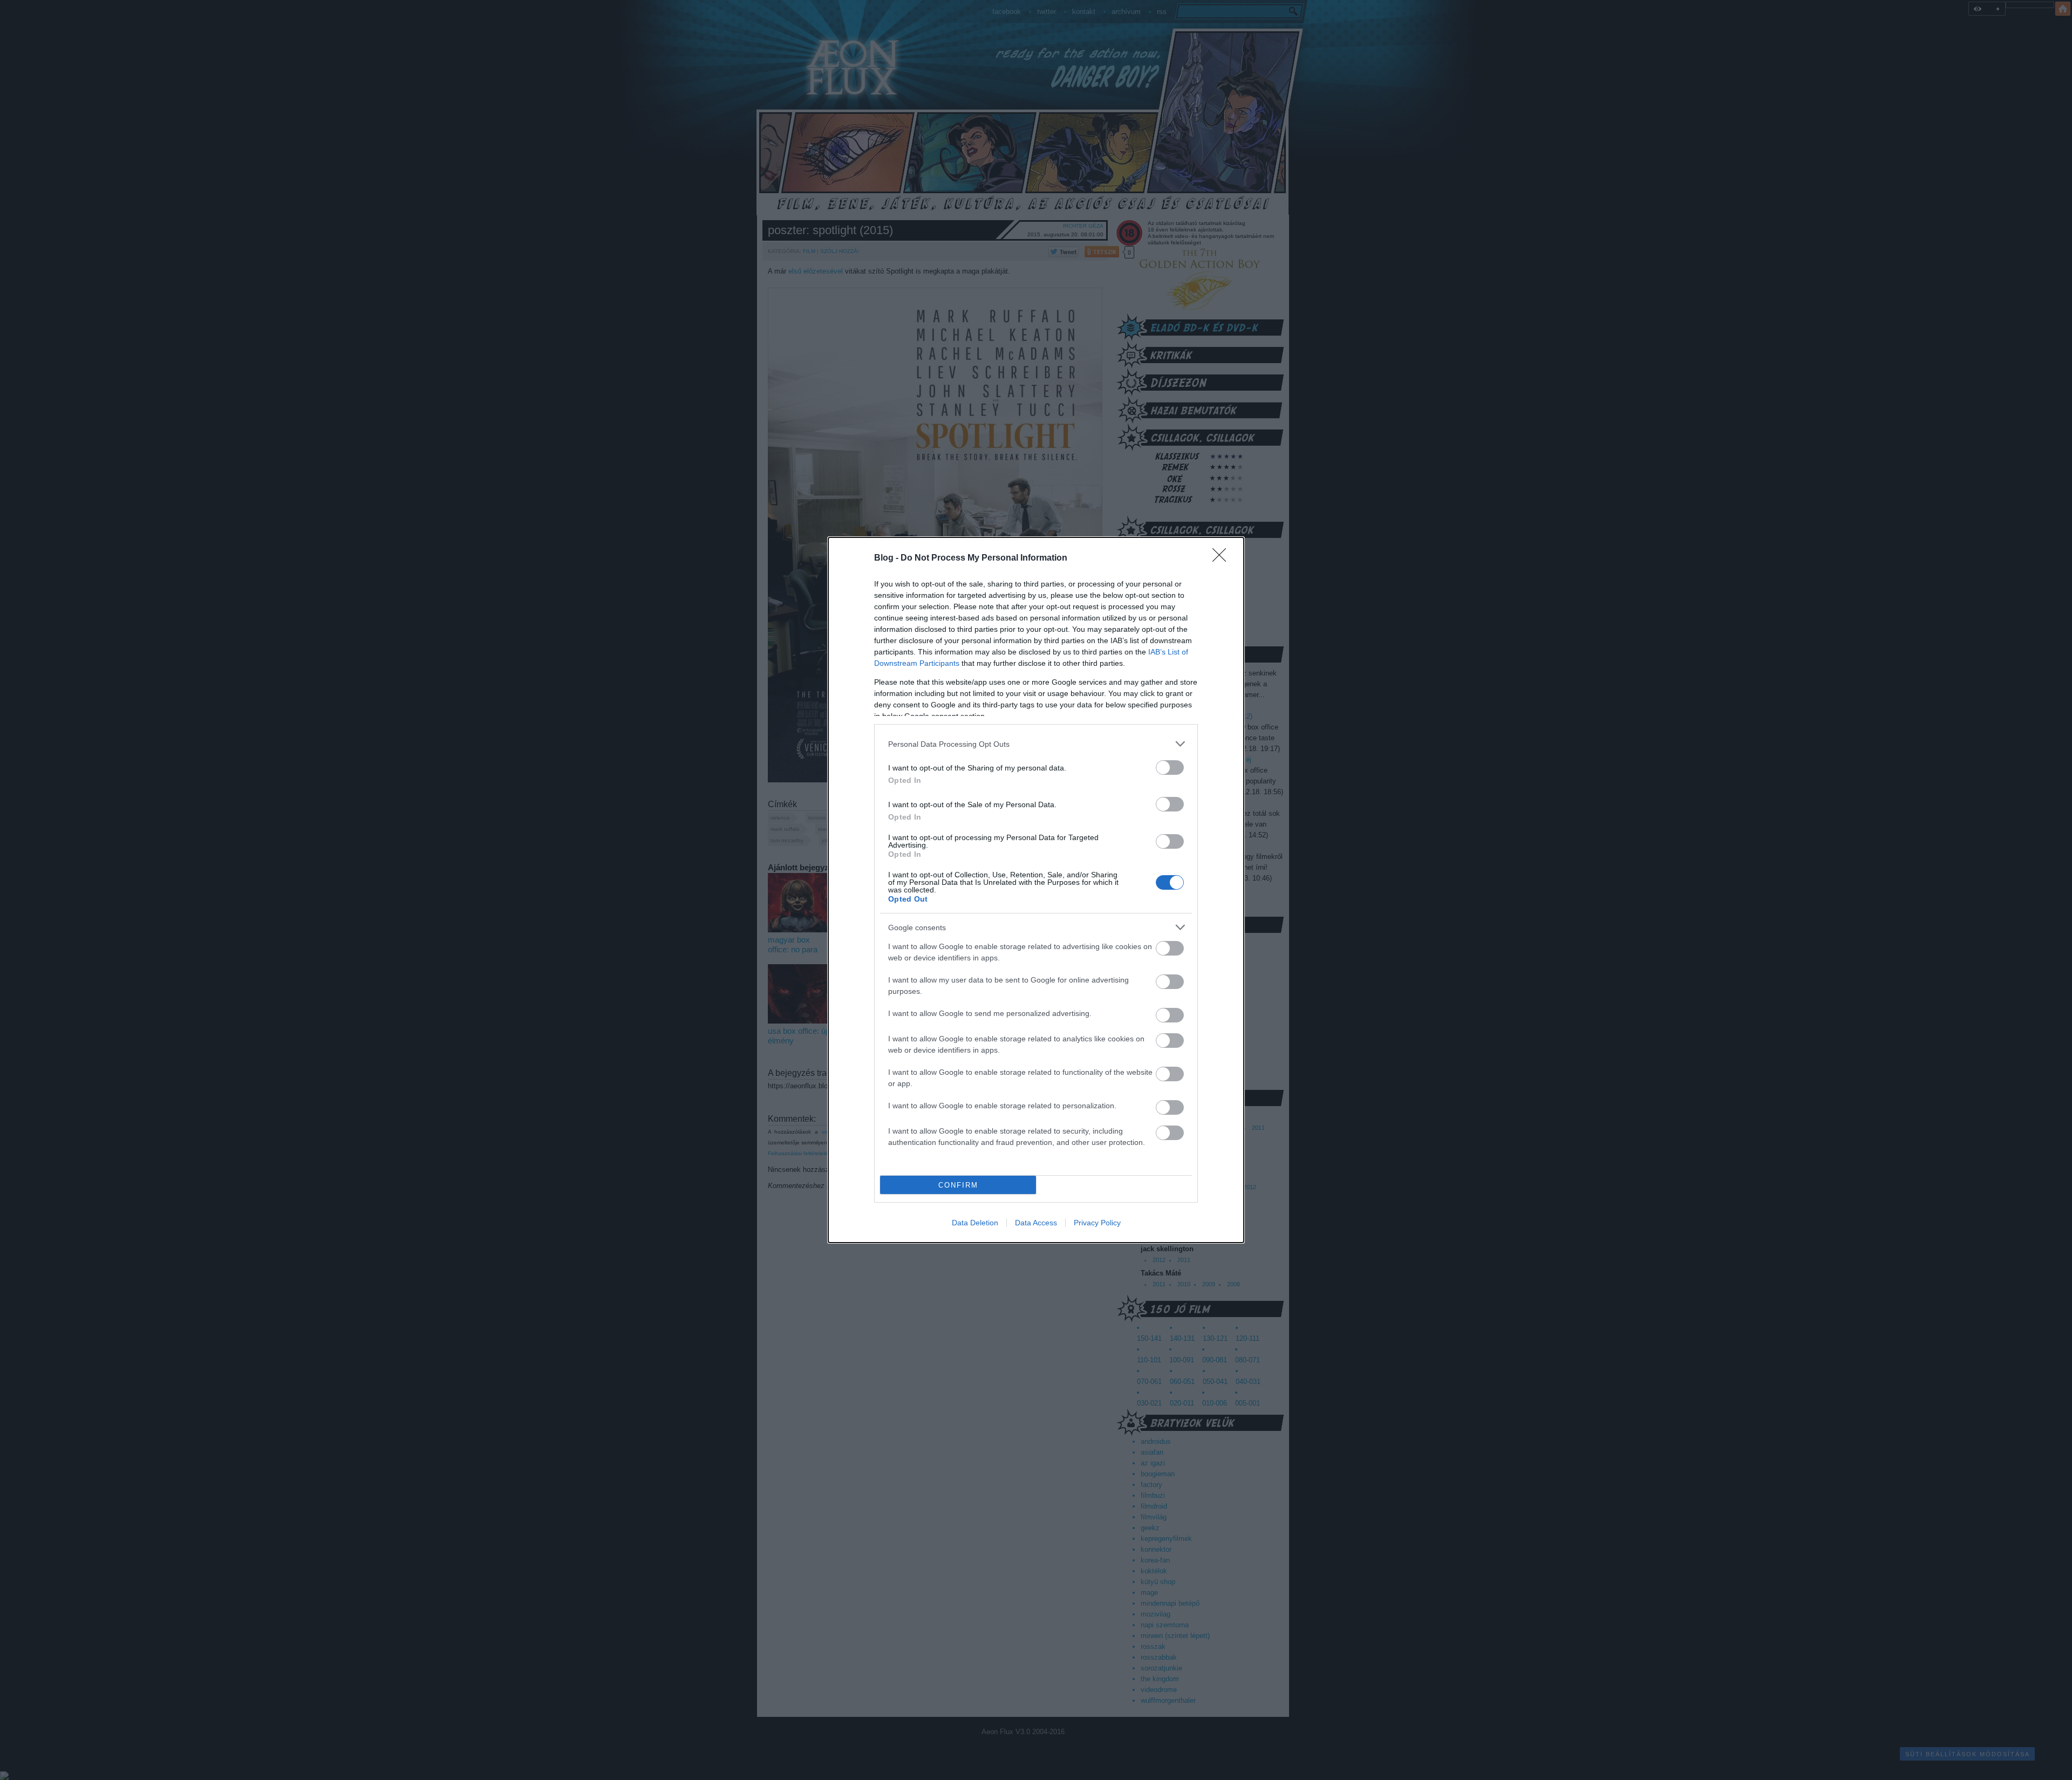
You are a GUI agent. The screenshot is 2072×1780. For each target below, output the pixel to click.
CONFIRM (958, 1185)
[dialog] (1036, 890)
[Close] (1223, 558)
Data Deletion (975, 1223)
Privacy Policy (1097, 1223)
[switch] (1170, 768)
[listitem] (1036, 744)
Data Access (1036, 1223)
